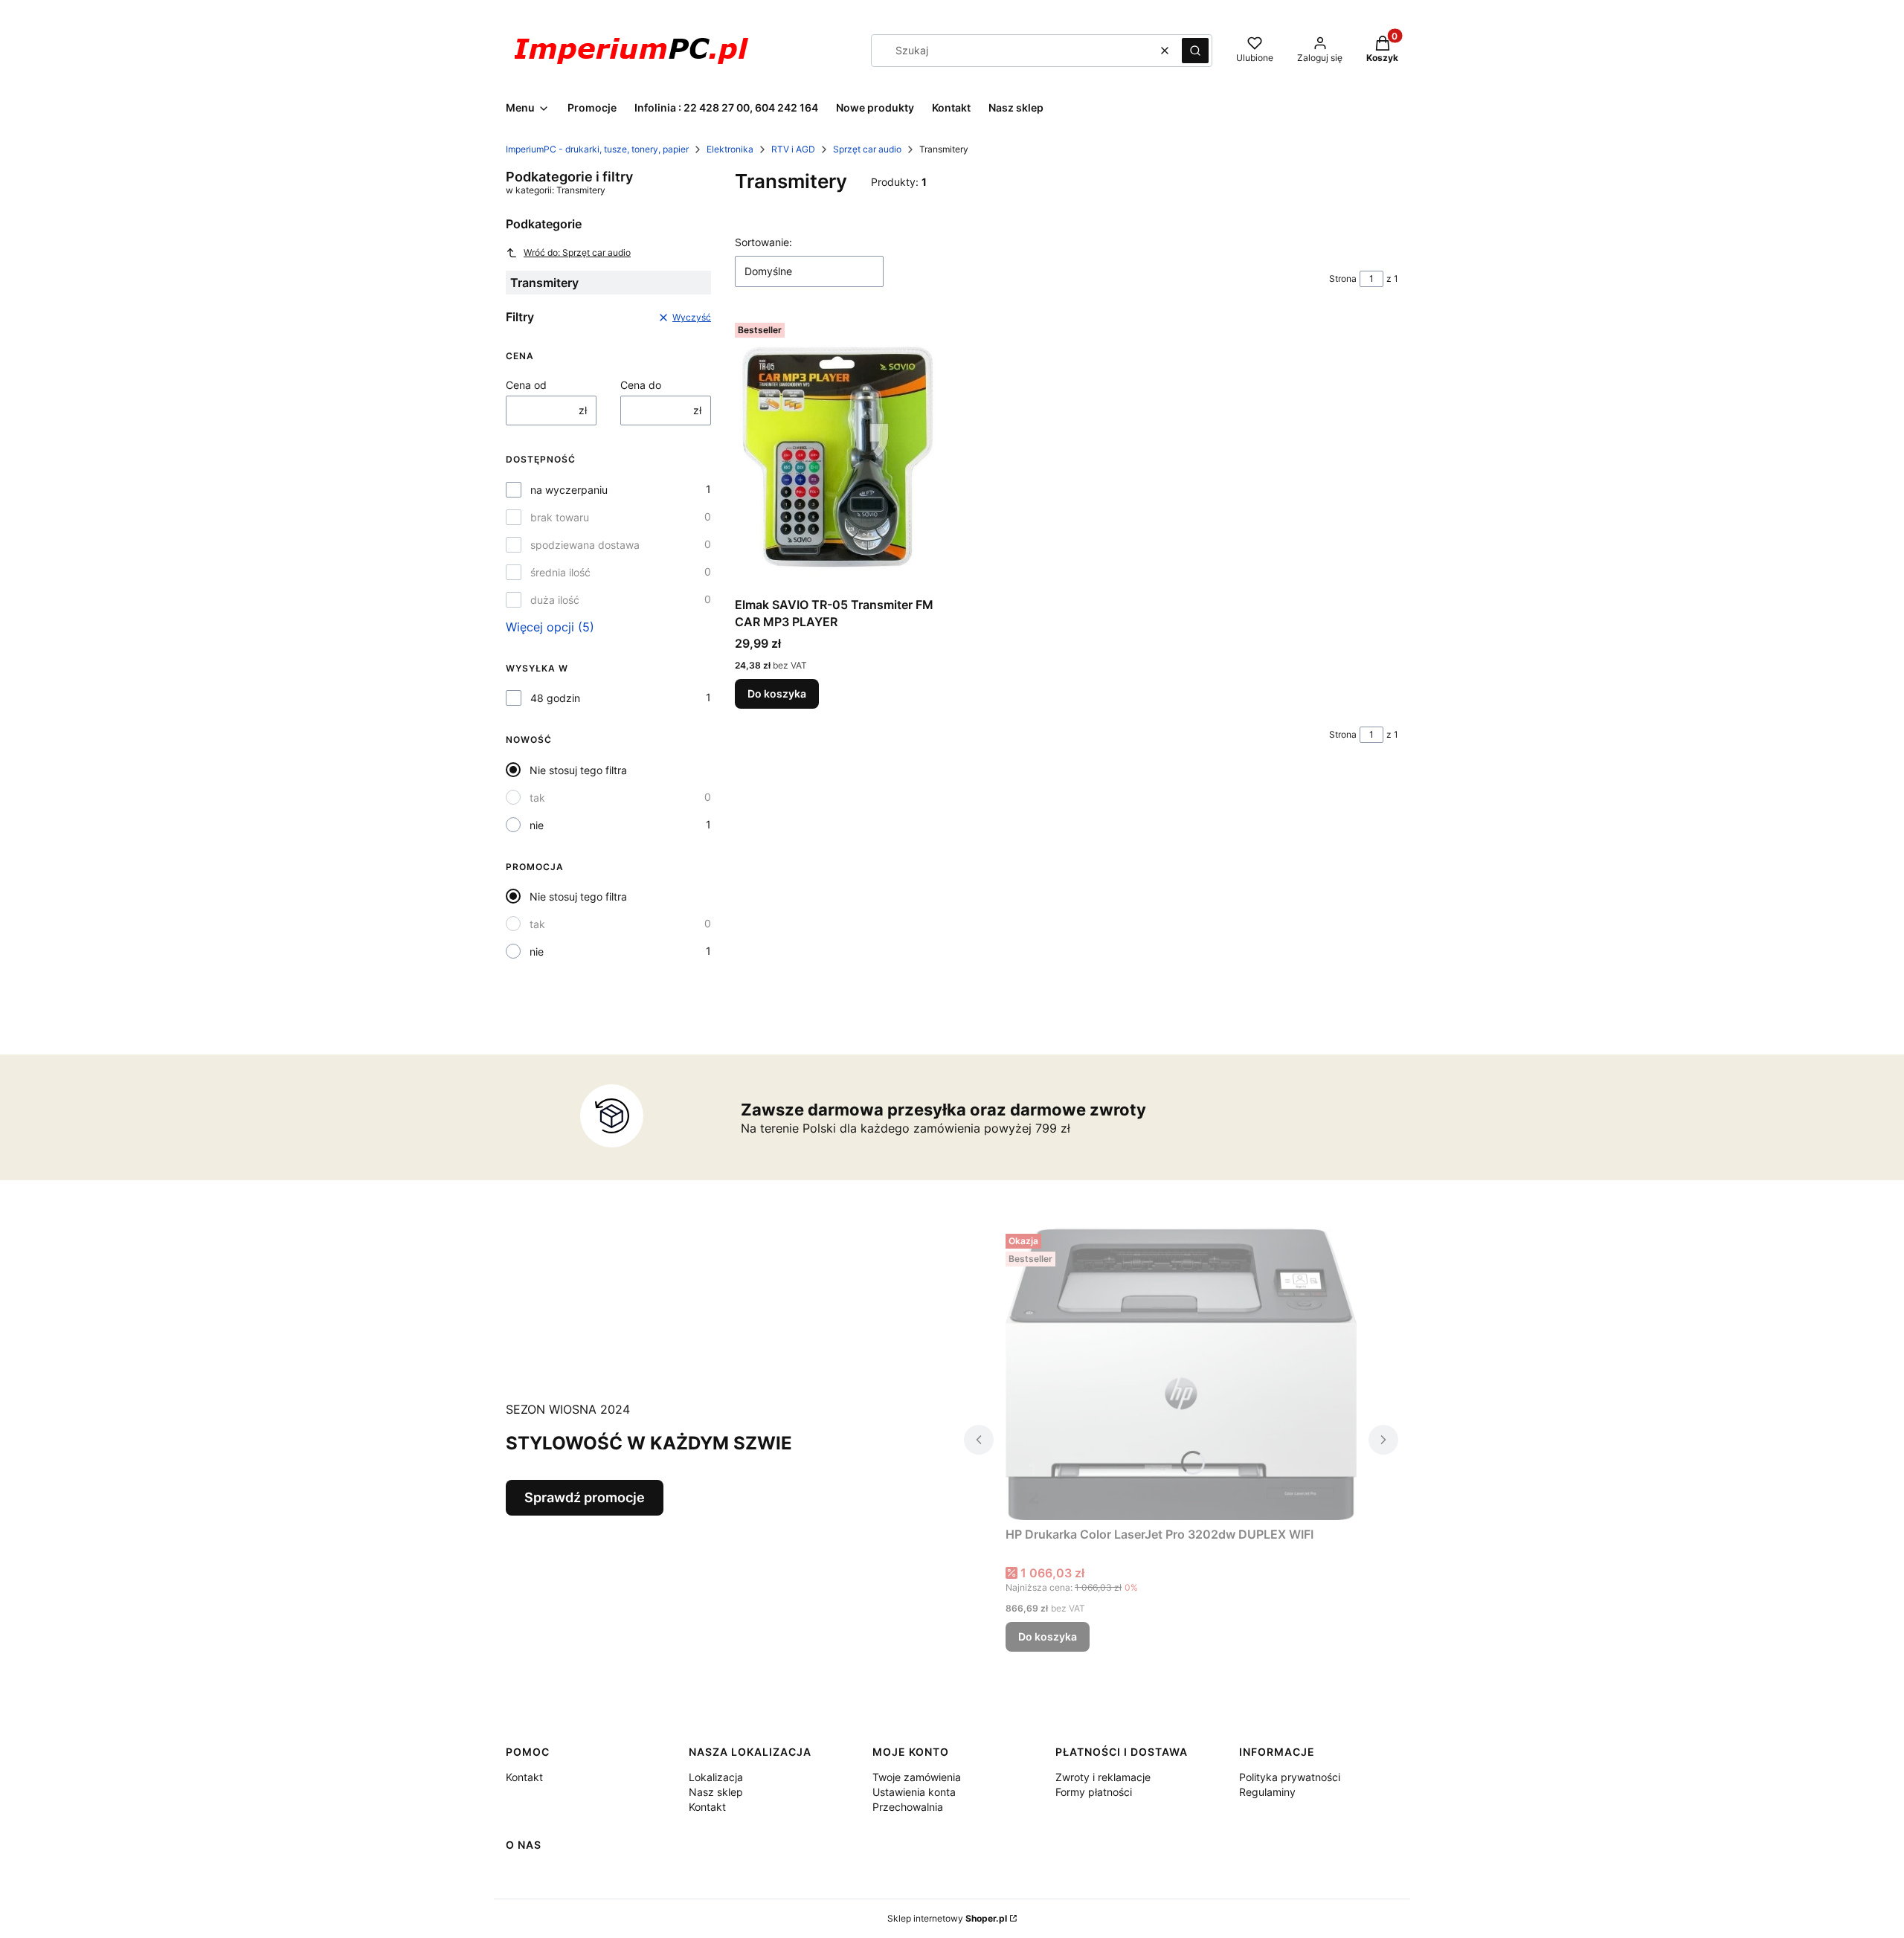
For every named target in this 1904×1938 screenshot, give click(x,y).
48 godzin (555, 698)
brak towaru (560, 517)
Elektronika (730, 149)
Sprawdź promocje (585, 1497)
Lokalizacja (716, 1777)
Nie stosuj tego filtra (578, 770)
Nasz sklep (716, 1792)
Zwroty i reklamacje (1103, 1777)
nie (537, 825)
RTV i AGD (793, 149)
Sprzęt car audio (867, 149)
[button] (1195, 51)
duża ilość (555, 600)
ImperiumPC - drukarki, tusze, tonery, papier (597, 149)
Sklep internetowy (947, 1918)
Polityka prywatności (1290, 1777)
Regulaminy (1267, 1792)
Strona (1343, 279)
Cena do (641, 385)
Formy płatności (1094, 1792)
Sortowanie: (763, 242)
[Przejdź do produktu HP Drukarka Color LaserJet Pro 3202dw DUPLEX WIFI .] (1181, 1374)
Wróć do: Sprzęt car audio (577, 252)
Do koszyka (777, 693)
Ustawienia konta (914, 1792)
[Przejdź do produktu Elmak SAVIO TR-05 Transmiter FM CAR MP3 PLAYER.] (837, 454)
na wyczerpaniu (569, 490)
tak (537, 798)
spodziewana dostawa (585, 545)
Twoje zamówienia (917, 1777)
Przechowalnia (908, 1807)
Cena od (526, 385)
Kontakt (524, 1777)
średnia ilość (560, 572)
